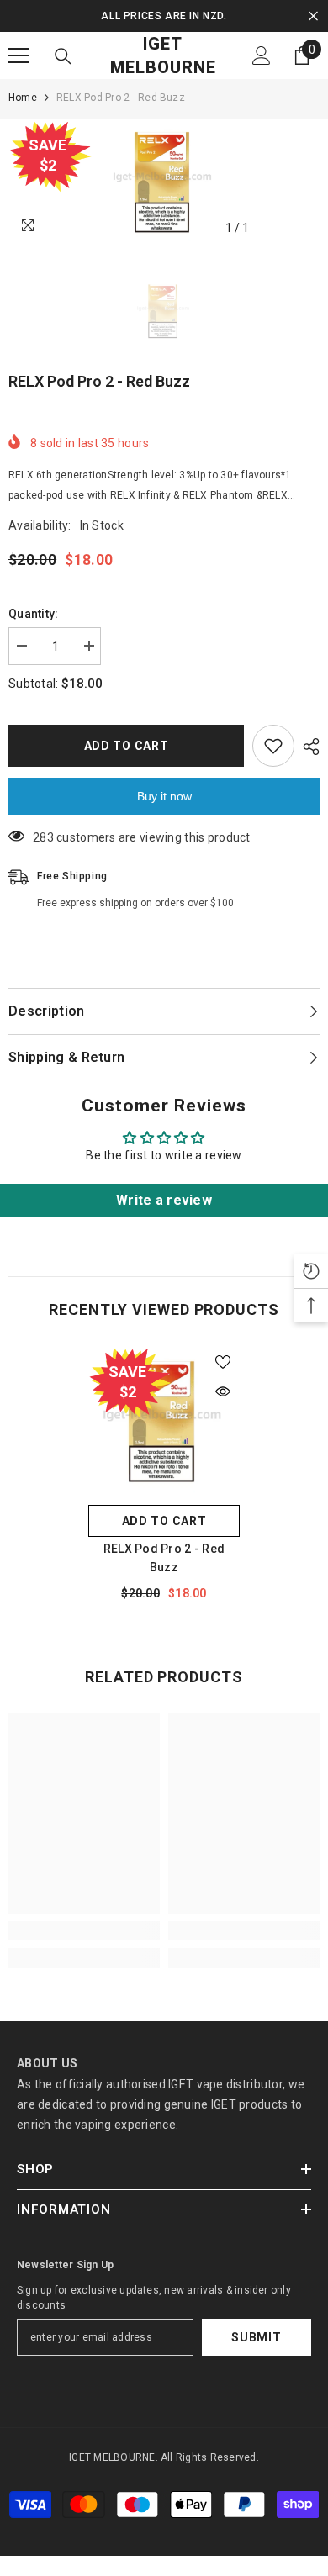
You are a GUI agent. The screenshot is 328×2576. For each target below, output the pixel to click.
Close (313, 16)
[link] (84, 1930)
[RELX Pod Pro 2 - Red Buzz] (164, 1421)
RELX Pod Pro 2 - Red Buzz (164, 1558)
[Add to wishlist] (273, 746)
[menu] (19, 55)
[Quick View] (223, 1391)
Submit (256, 2337)
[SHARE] (307, 747)
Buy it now (164, 796)
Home (23, 98)
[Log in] (262, 55)
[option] (164, 16)
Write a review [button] (164, 1200)
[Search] (63, 56)
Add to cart (127, 746)
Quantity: (34, 614)
